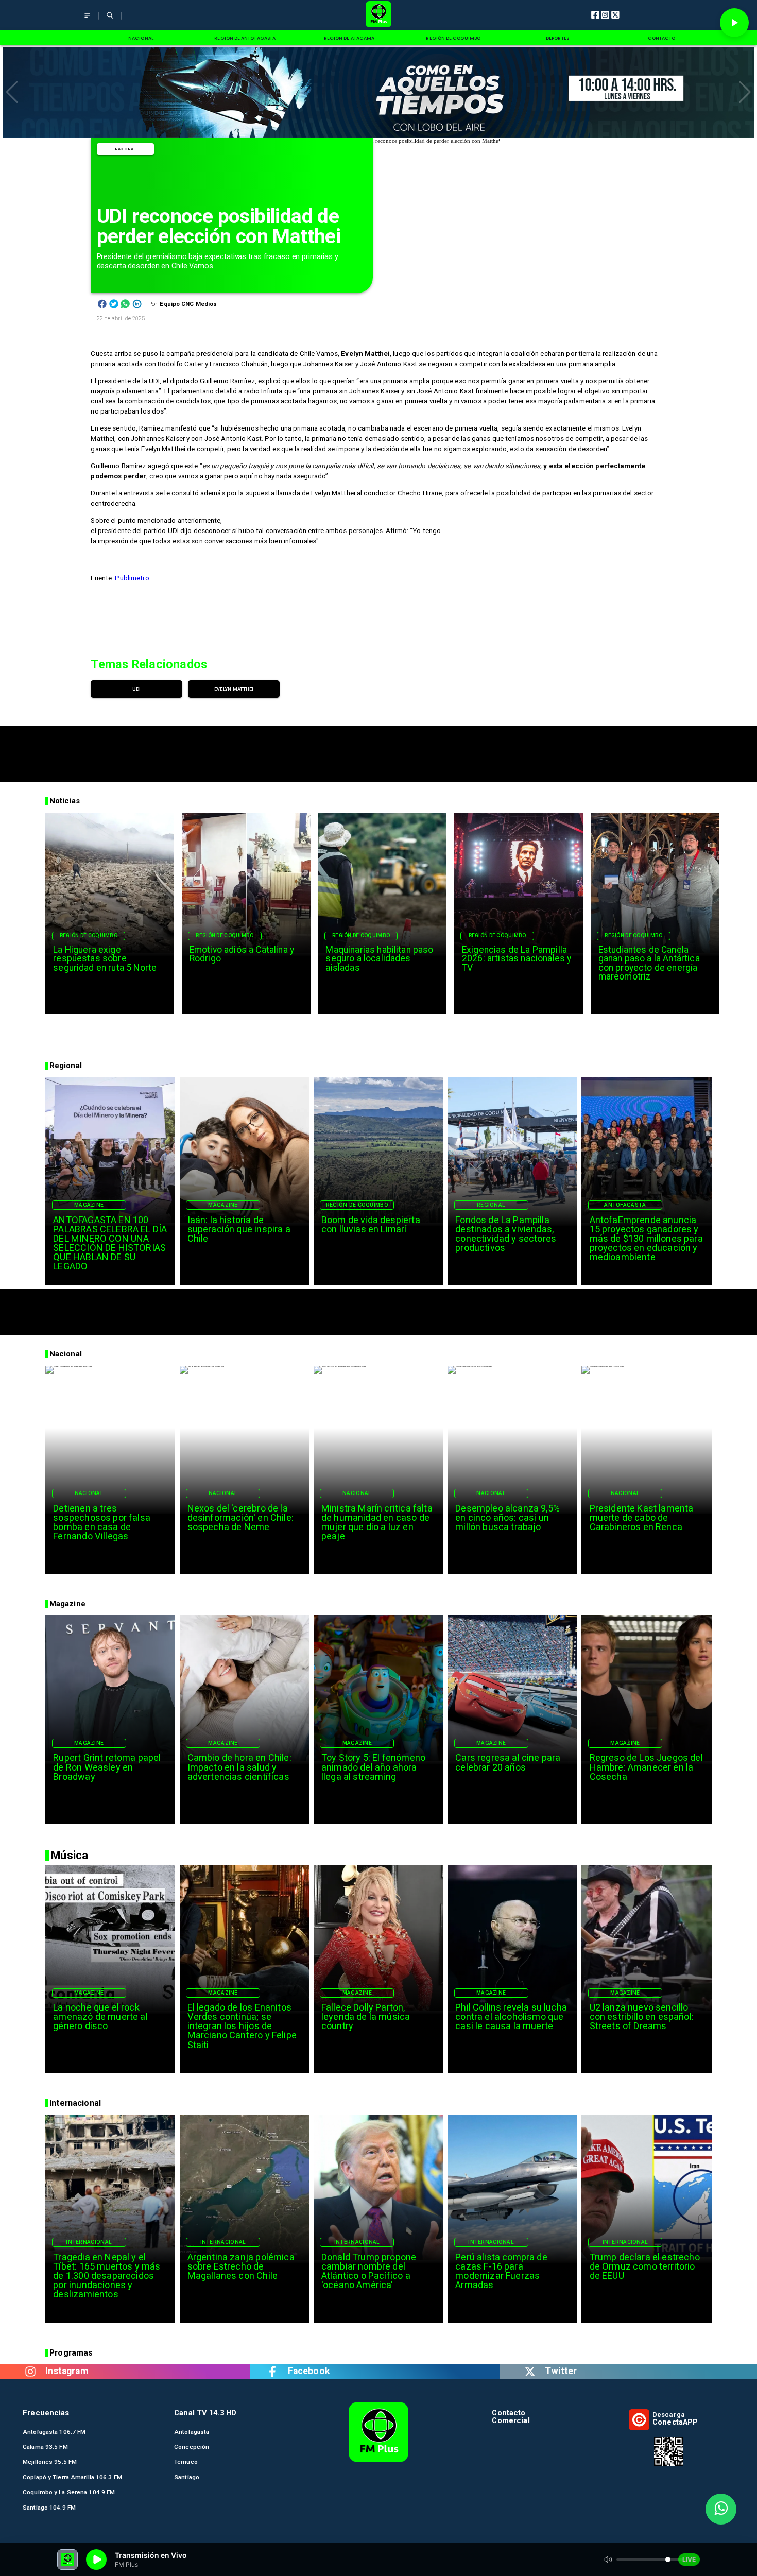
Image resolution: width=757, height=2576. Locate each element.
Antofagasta (625, 1205)
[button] (12, 92)
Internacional (89, 2242)
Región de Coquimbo (89, 935)
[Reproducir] (734, 23)
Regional (491, 1205)
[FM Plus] (87, 20)
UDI (137, 689)
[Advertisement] (378, 749)
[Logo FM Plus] (378, 15)
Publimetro (132, 578)
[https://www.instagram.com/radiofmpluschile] (30, 2371)
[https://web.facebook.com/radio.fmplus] (272, 2371)
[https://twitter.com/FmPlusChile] (530, 2371)
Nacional (126, 149)
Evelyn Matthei (234, 689)
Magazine (89, 1205)
